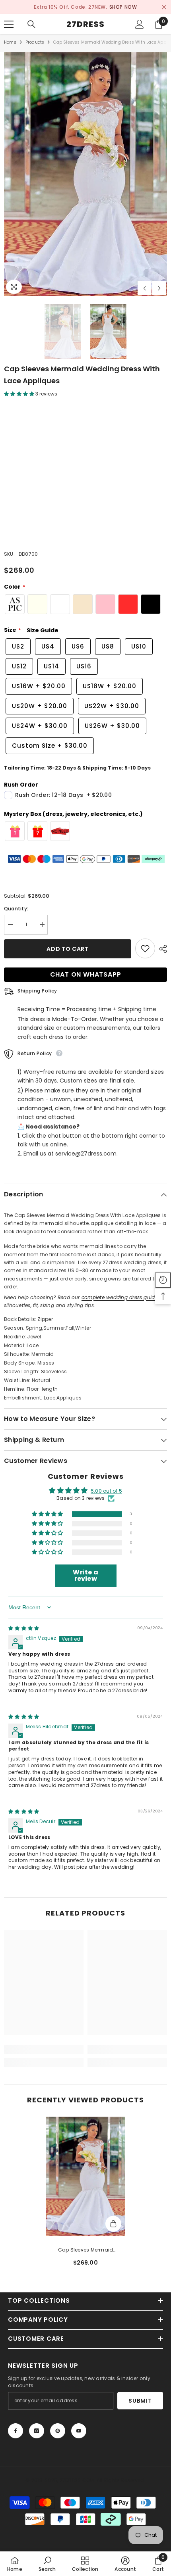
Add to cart (68, 949)
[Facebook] (16, 2431)
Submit (140, 2401)
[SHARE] (161, 949)
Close (164, 7)
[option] (85, 7)
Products (35, 42)
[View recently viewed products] (163, 1280)
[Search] (31, 24)
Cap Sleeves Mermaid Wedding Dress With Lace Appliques (86, 2250)
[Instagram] (37, 2431)
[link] (44, 2050)
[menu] (9, 24)
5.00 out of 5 (106, 1491)
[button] (145, 288)
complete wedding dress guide (120, 1297)
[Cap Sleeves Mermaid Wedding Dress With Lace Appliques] (85, 2176)
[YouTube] (79, 2431)
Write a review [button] (85, 1575)
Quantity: (16, 909)
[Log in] (140, 24)
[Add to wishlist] (145, 949)
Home (10, 42)
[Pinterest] (58, 2431)
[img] (24, 1629)
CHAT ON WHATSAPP (86, 975)
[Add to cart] (113, 2224)
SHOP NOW (123, 7)
